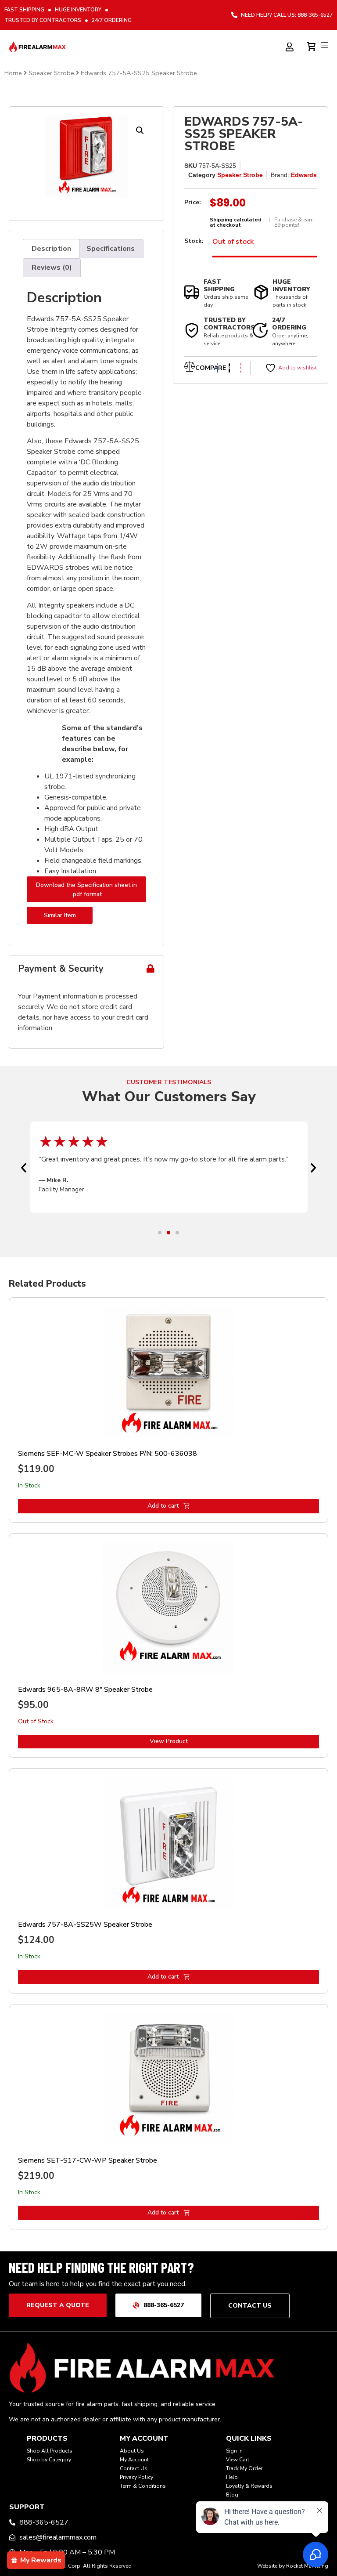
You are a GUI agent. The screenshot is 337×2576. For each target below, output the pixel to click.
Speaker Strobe (51, 73)
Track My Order (244, 2468)
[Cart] (312, 45)
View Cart (238, 2460)
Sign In (234, 2451)
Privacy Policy (136, 2477)
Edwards (304, 175)
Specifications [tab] (111, 249)
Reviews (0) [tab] (52, 268)
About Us (132, 2451)
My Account (134, 2460)
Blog (232, 2495)
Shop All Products (50, 2451)
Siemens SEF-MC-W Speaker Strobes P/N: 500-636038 (108, 1454)
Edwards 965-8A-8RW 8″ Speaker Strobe (85, 1690)
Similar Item (60, 915)
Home (13, 73)
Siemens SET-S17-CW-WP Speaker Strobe (88, 2160)
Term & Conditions (143, 2486)
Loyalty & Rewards (249, 2486)
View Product (169, 1741)
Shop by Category (49, 2460)
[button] (140, 130)
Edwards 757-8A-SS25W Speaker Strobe (85, 1925)
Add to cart (163, 1506)
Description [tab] (51, 249)
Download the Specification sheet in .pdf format (86, 890)
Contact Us (134, 2468)
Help (232, 2477)
